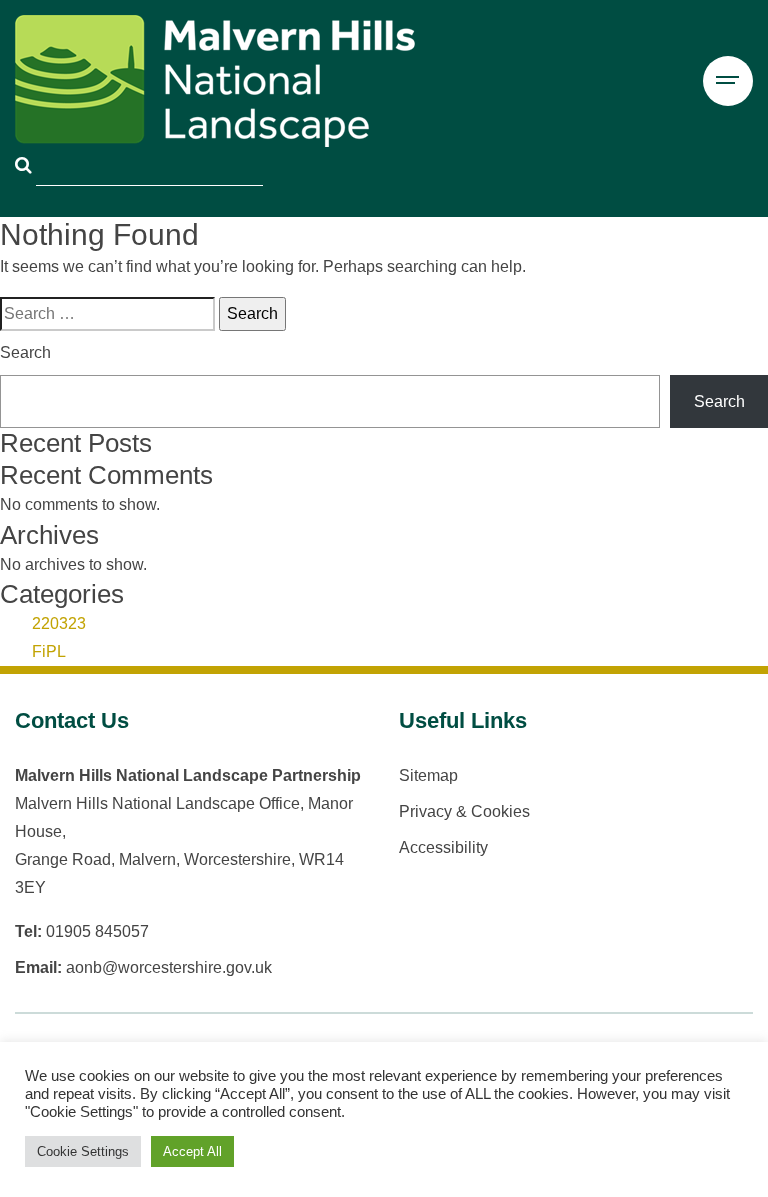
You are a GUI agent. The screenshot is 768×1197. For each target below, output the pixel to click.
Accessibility (443, 847)
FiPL (49, 651)
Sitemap (428, 775)
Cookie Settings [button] (83, 1151)
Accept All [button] (192, 1151)
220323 (59, 623)
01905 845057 (97, 931)
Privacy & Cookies (464, 811)
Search (25, 352)
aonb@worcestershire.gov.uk (169, 967)
